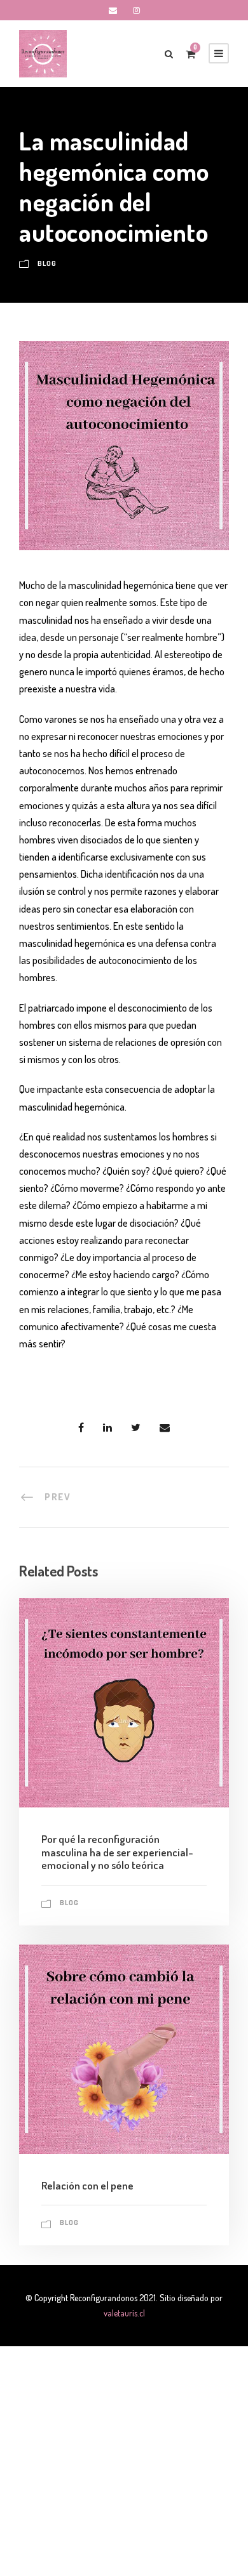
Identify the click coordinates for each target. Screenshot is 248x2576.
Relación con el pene (87, 2185)
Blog (47, 263)
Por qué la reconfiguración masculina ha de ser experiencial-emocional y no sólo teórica (117, 1852)
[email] (113, 10)
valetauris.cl (124, 2313)
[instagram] (136, 10)
